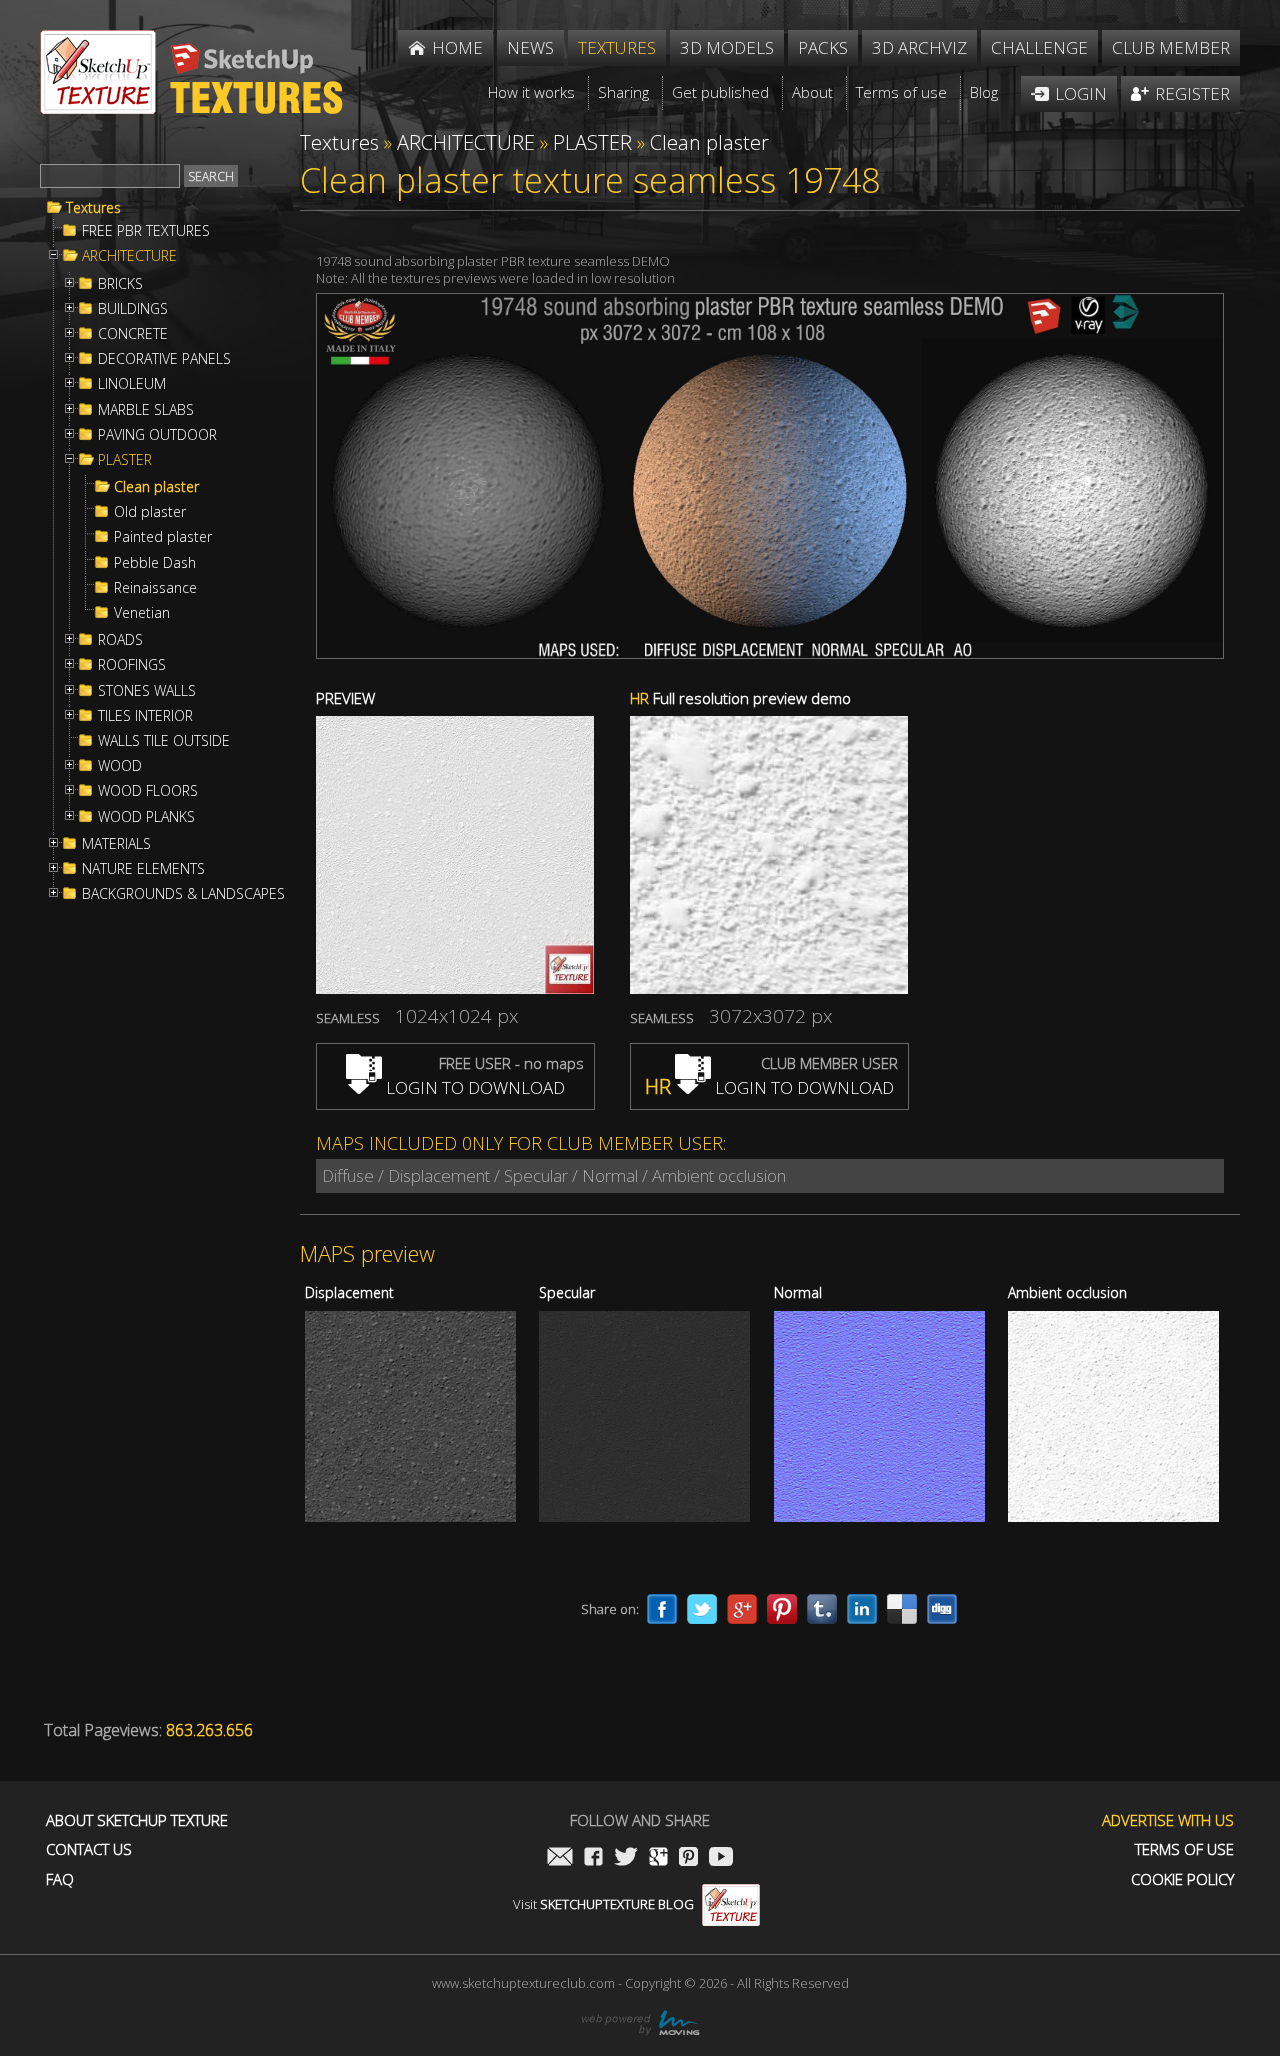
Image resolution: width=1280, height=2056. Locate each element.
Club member (1171, 47)
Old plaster (150, 512)
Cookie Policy (1182, 1879)
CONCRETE (133, 334)
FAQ (60, 1879)
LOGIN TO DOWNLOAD (473, 1087)
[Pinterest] (782, 1609)
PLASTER (125, 460)
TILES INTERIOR (145, 716)
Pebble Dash (155, 563)
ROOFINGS (132, 665)
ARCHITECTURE (129, 256)
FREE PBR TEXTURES (146, 231)
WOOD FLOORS (148, 791)
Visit (603, 1904)
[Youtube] (721, 1858)
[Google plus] (742, 1609)
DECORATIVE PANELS (164, 359)
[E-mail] (560, 1858)
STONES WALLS (147, 691)
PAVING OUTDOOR (157, 435)
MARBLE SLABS (146, 410)
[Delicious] (902, 1609)
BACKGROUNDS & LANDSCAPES (183, 894)
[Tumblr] (822, 1609)
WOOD (120, 766)
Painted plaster (163, 537)
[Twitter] (702, 1609)
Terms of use (1184, 1849)
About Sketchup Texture (137, 1820)
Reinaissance (155, 588)
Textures (93, 208)
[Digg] (942, 1609)
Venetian (142, 613)
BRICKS (120, 284)
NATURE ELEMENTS (143, 869)
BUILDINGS (133, 309)
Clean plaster (156, 487)
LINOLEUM (132, 384)
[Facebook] (662, 1609)
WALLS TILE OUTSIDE (164, 741)
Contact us (89, 1849)
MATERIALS (116, 844)
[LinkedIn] (862, 1609)
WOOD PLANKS (146, 817)
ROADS (120, 640)
